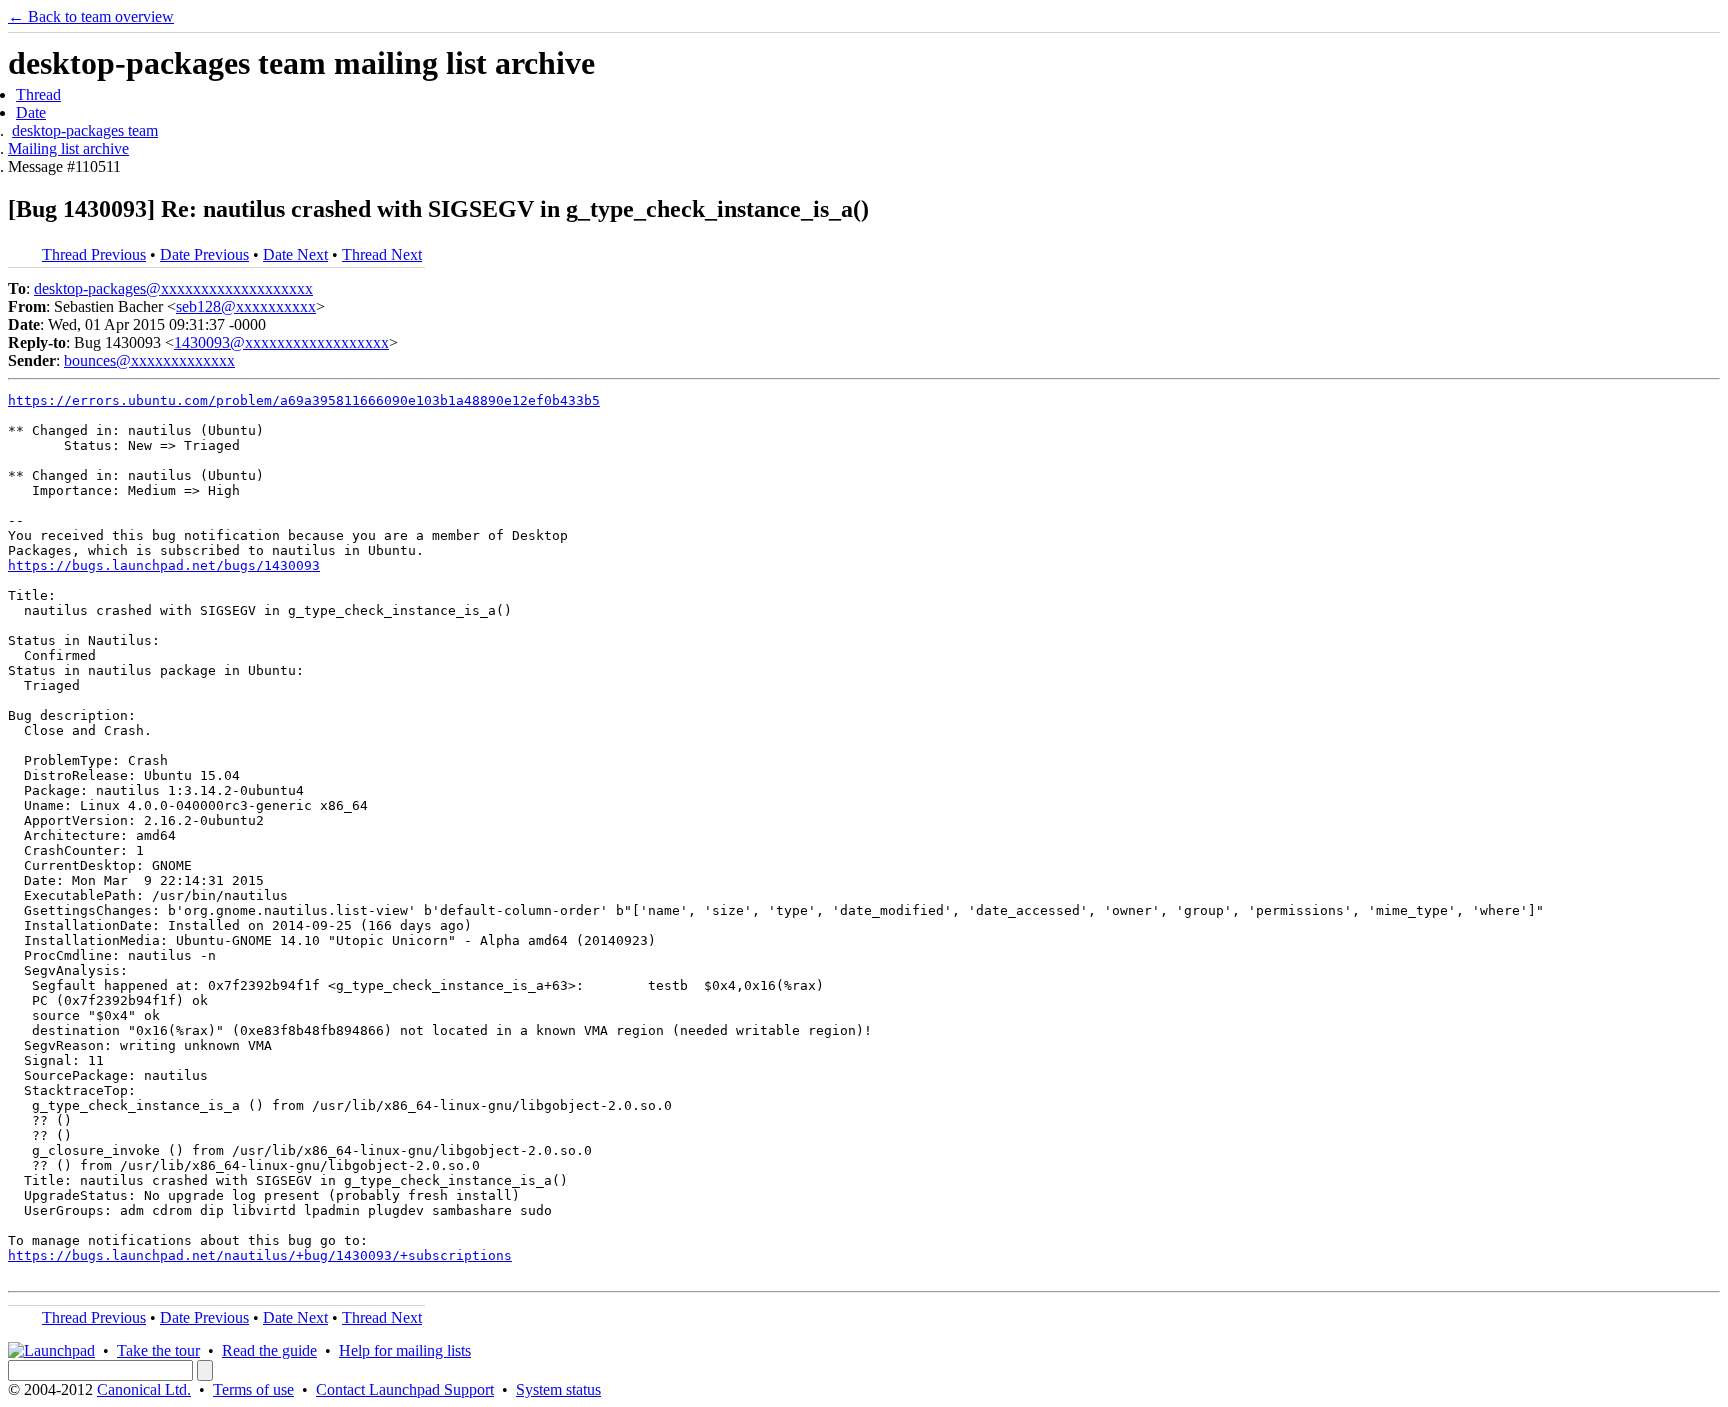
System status (558, 1389)
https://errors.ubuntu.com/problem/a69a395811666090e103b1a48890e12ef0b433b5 (304, 400)
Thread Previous (94, 254)
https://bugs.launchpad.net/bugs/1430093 (164, 565)
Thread (38, 94)
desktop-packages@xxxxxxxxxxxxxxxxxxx (173, 288)
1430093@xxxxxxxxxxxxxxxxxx (281, 342)
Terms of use (253, 1389)
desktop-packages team (85, 130)
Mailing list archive (68, 148)
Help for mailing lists (405, 1350)
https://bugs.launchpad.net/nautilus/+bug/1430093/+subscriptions (260, 1255)
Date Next (295, 254)
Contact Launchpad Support (405, 1389)
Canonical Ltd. (144, 1389)
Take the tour (158, 1350)
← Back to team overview (91, 16)
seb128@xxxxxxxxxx (246, 306)
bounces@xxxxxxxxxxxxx (149, 360)
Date (31, 112)
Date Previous (204, 254)
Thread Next (382, 254)
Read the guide (269, 1350)
